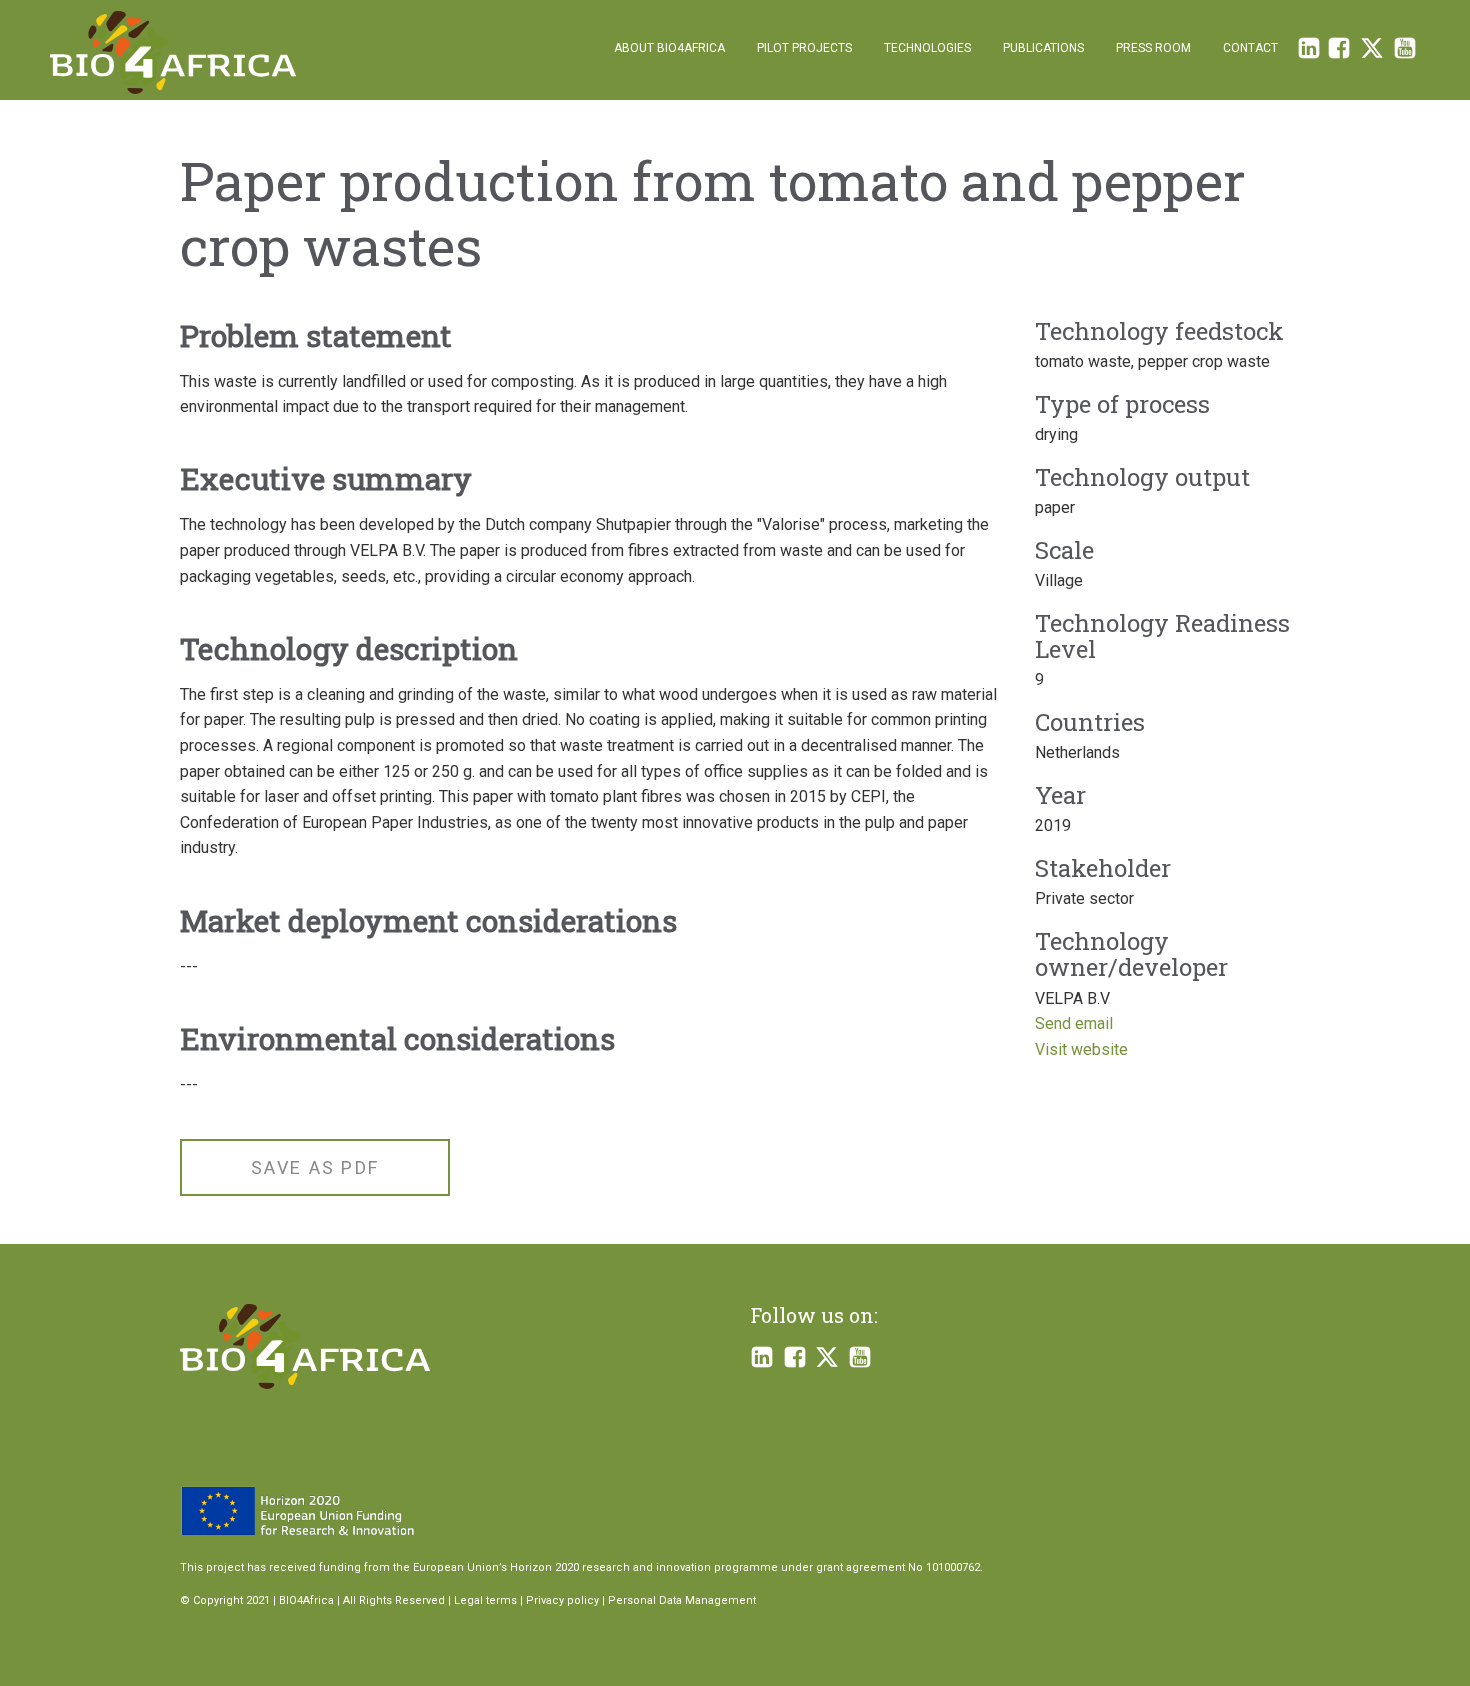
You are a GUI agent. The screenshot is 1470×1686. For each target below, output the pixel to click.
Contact (1250, 48)
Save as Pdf (315, 1167)
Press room (1153, 48)
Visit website (1081, 1049)
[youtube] (860, 1358)
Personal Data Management (682, 1600)
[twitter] (1372, 52)
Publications (1043, 48)
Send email (1074, 1023)
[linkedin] (1309, 52)
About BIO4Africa (669, 48)
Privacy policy (562, 1600)
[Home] (173, 52)
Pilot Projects (804, 48)
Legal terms (485, 1600)
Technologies (927, 48)
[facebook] (1339, 52)
